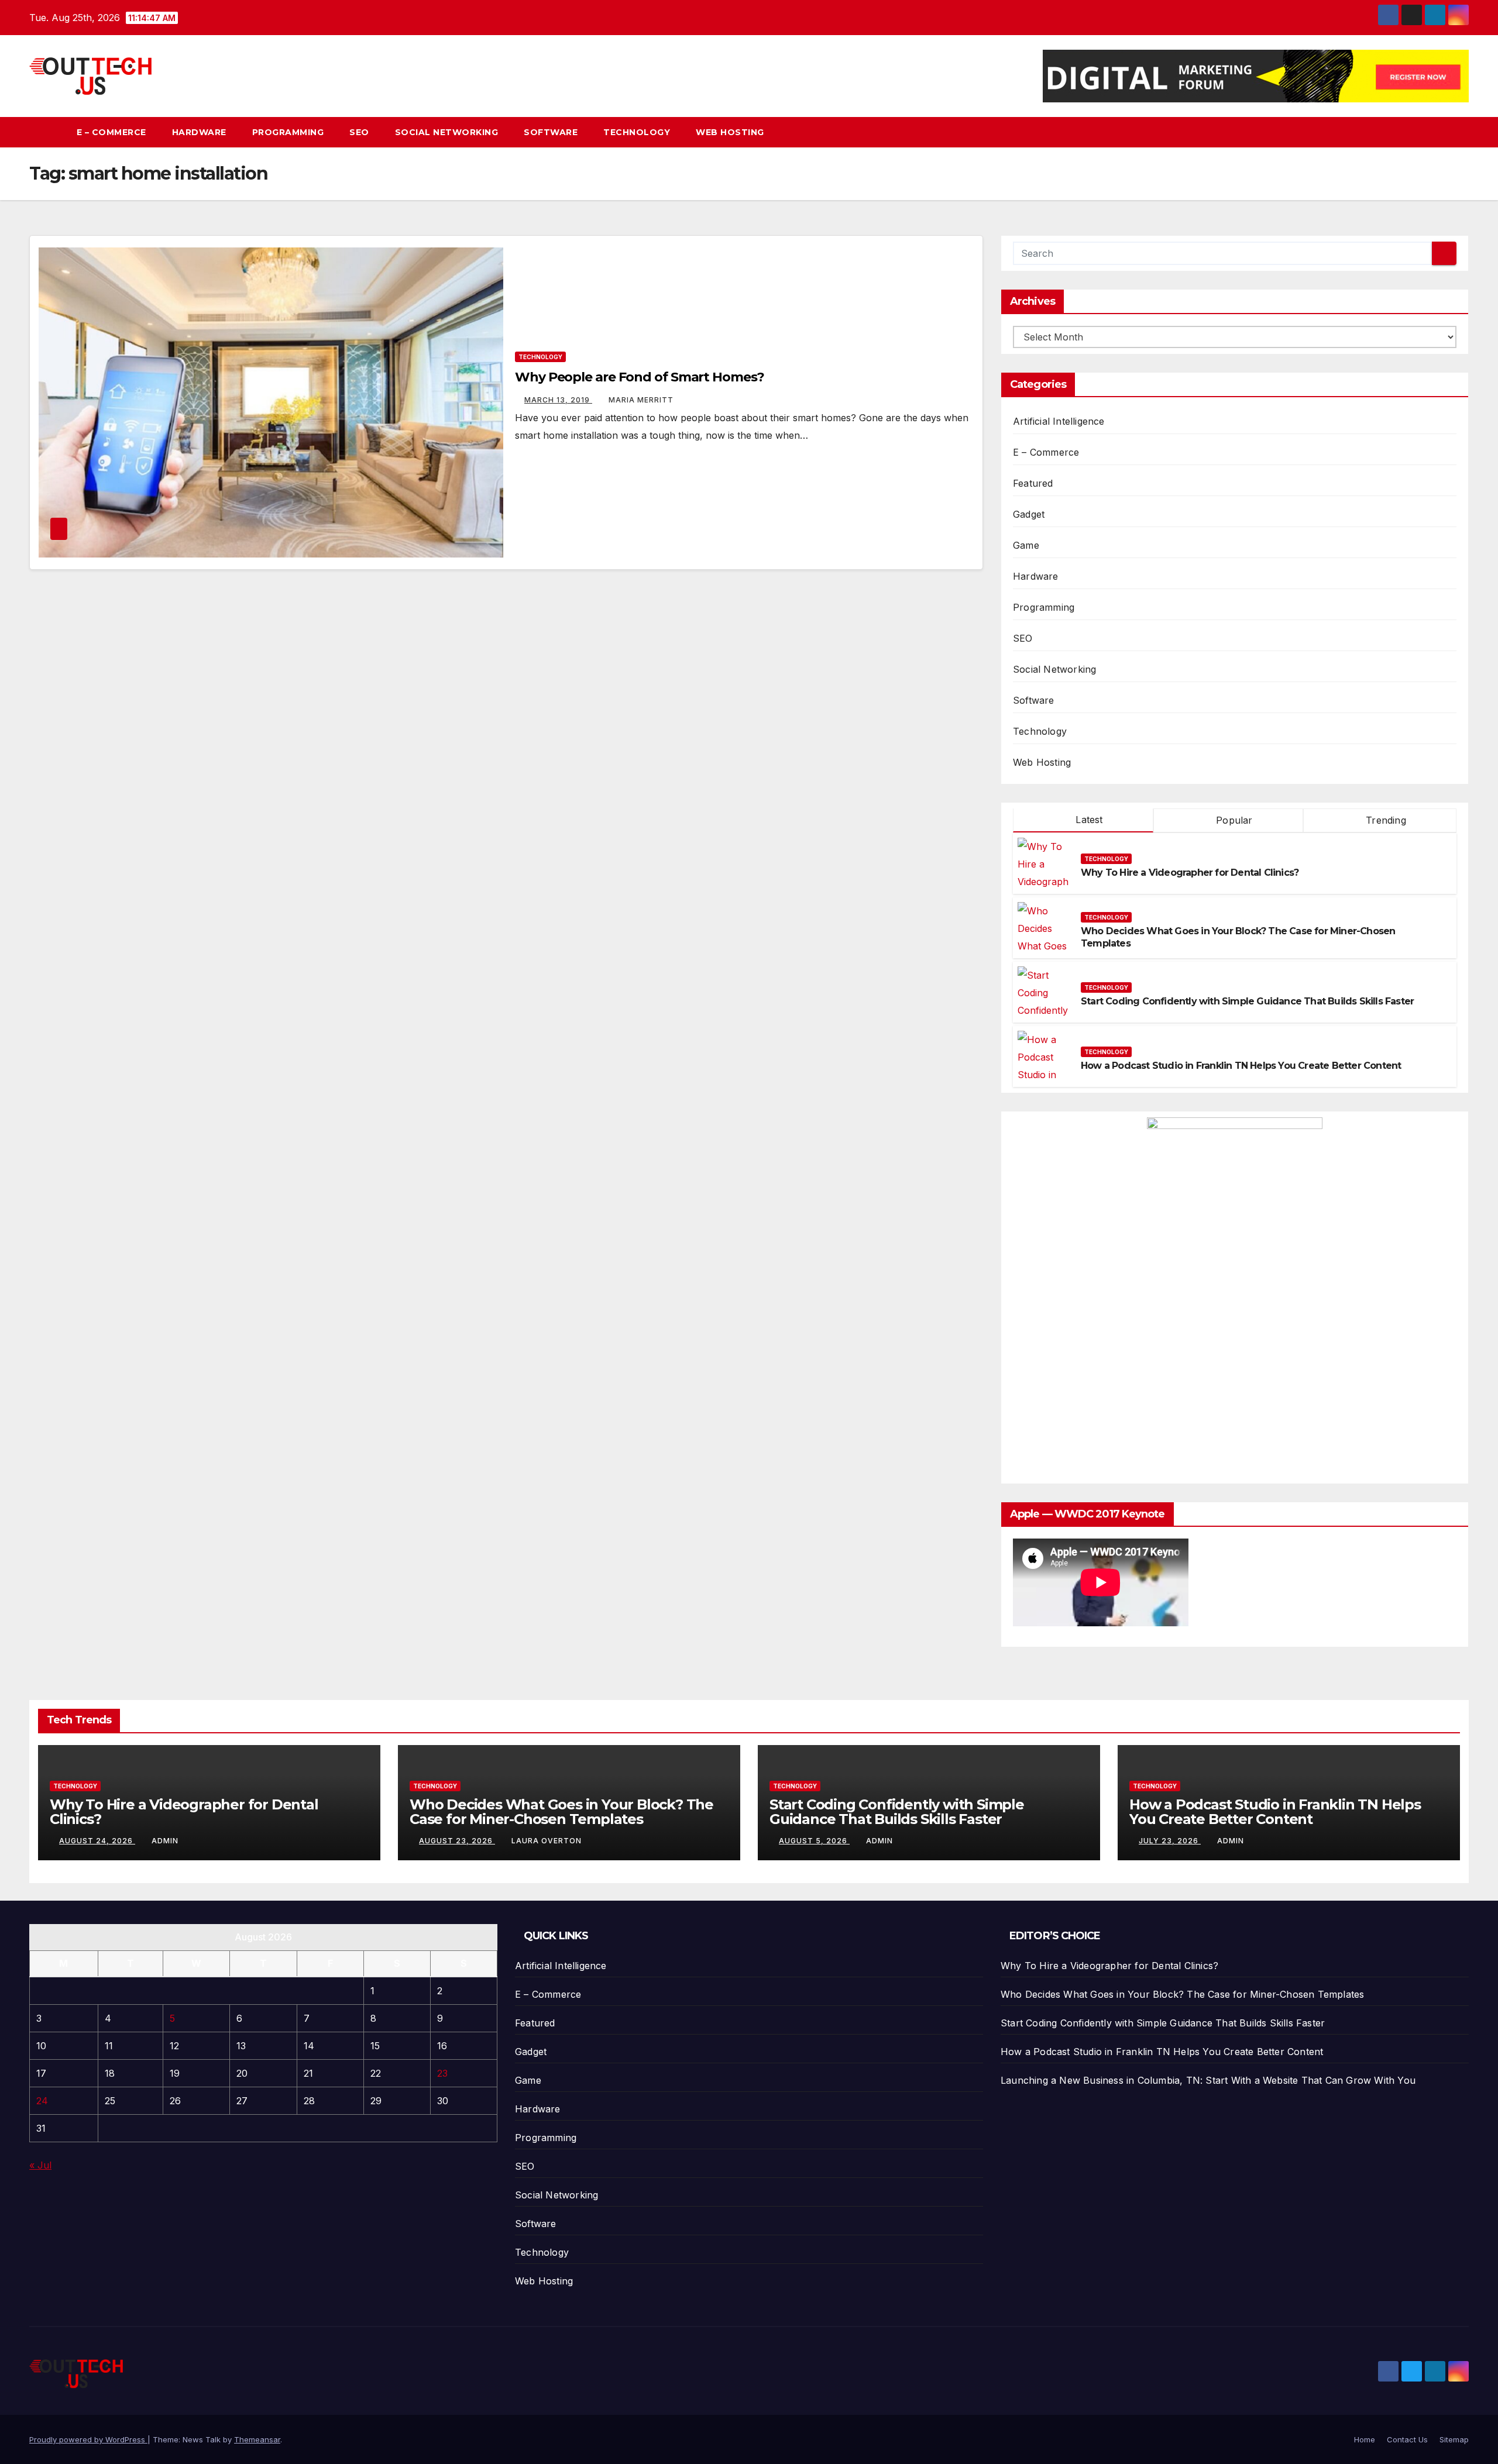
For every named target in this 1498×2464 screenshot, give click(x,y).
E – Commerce (111, 132)
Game (1026, 545)
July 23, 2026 (1170, 1841)
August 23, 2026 (457, 1841)
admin (165, 1841)
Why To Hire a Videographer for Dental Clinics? (1190, 873)
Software (551, 132)
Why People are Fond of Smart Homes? (640, 377)
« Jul (40, 2165)
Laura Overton (547, 1841)
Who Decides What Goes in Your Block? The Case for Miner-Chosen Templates (561, 1812)
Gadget (1029, 514)
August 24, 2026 (97, 1841)
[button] (1461, 132)
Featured (1033, 483)
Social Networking (447, 132)
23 (442, 2073)
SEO (359, 132)
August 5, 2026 (814, 1841)
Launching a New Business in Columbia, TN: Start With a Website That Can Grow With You (1208, 2080)
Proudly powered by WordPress (88, 2439)
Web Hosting (730, 132)
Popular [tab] (1233, 820)
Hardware (199, 132)
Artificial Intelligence (1059, 421)
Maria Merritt (641, 400)
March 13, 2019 (558, 400)
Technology (637, 132)
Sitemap (1454, 2439)
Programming (288, 132)
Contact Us (1407, 2439)
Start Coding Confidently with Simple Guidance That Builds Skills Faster (1247, 1001)
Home (1365, 2439)
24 (42, 2101)
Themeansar (257, 2439)
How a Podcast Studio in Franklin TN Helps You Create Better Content (1241, 1066)
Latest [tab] (1088, 820)
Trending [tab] (1384, 820)
